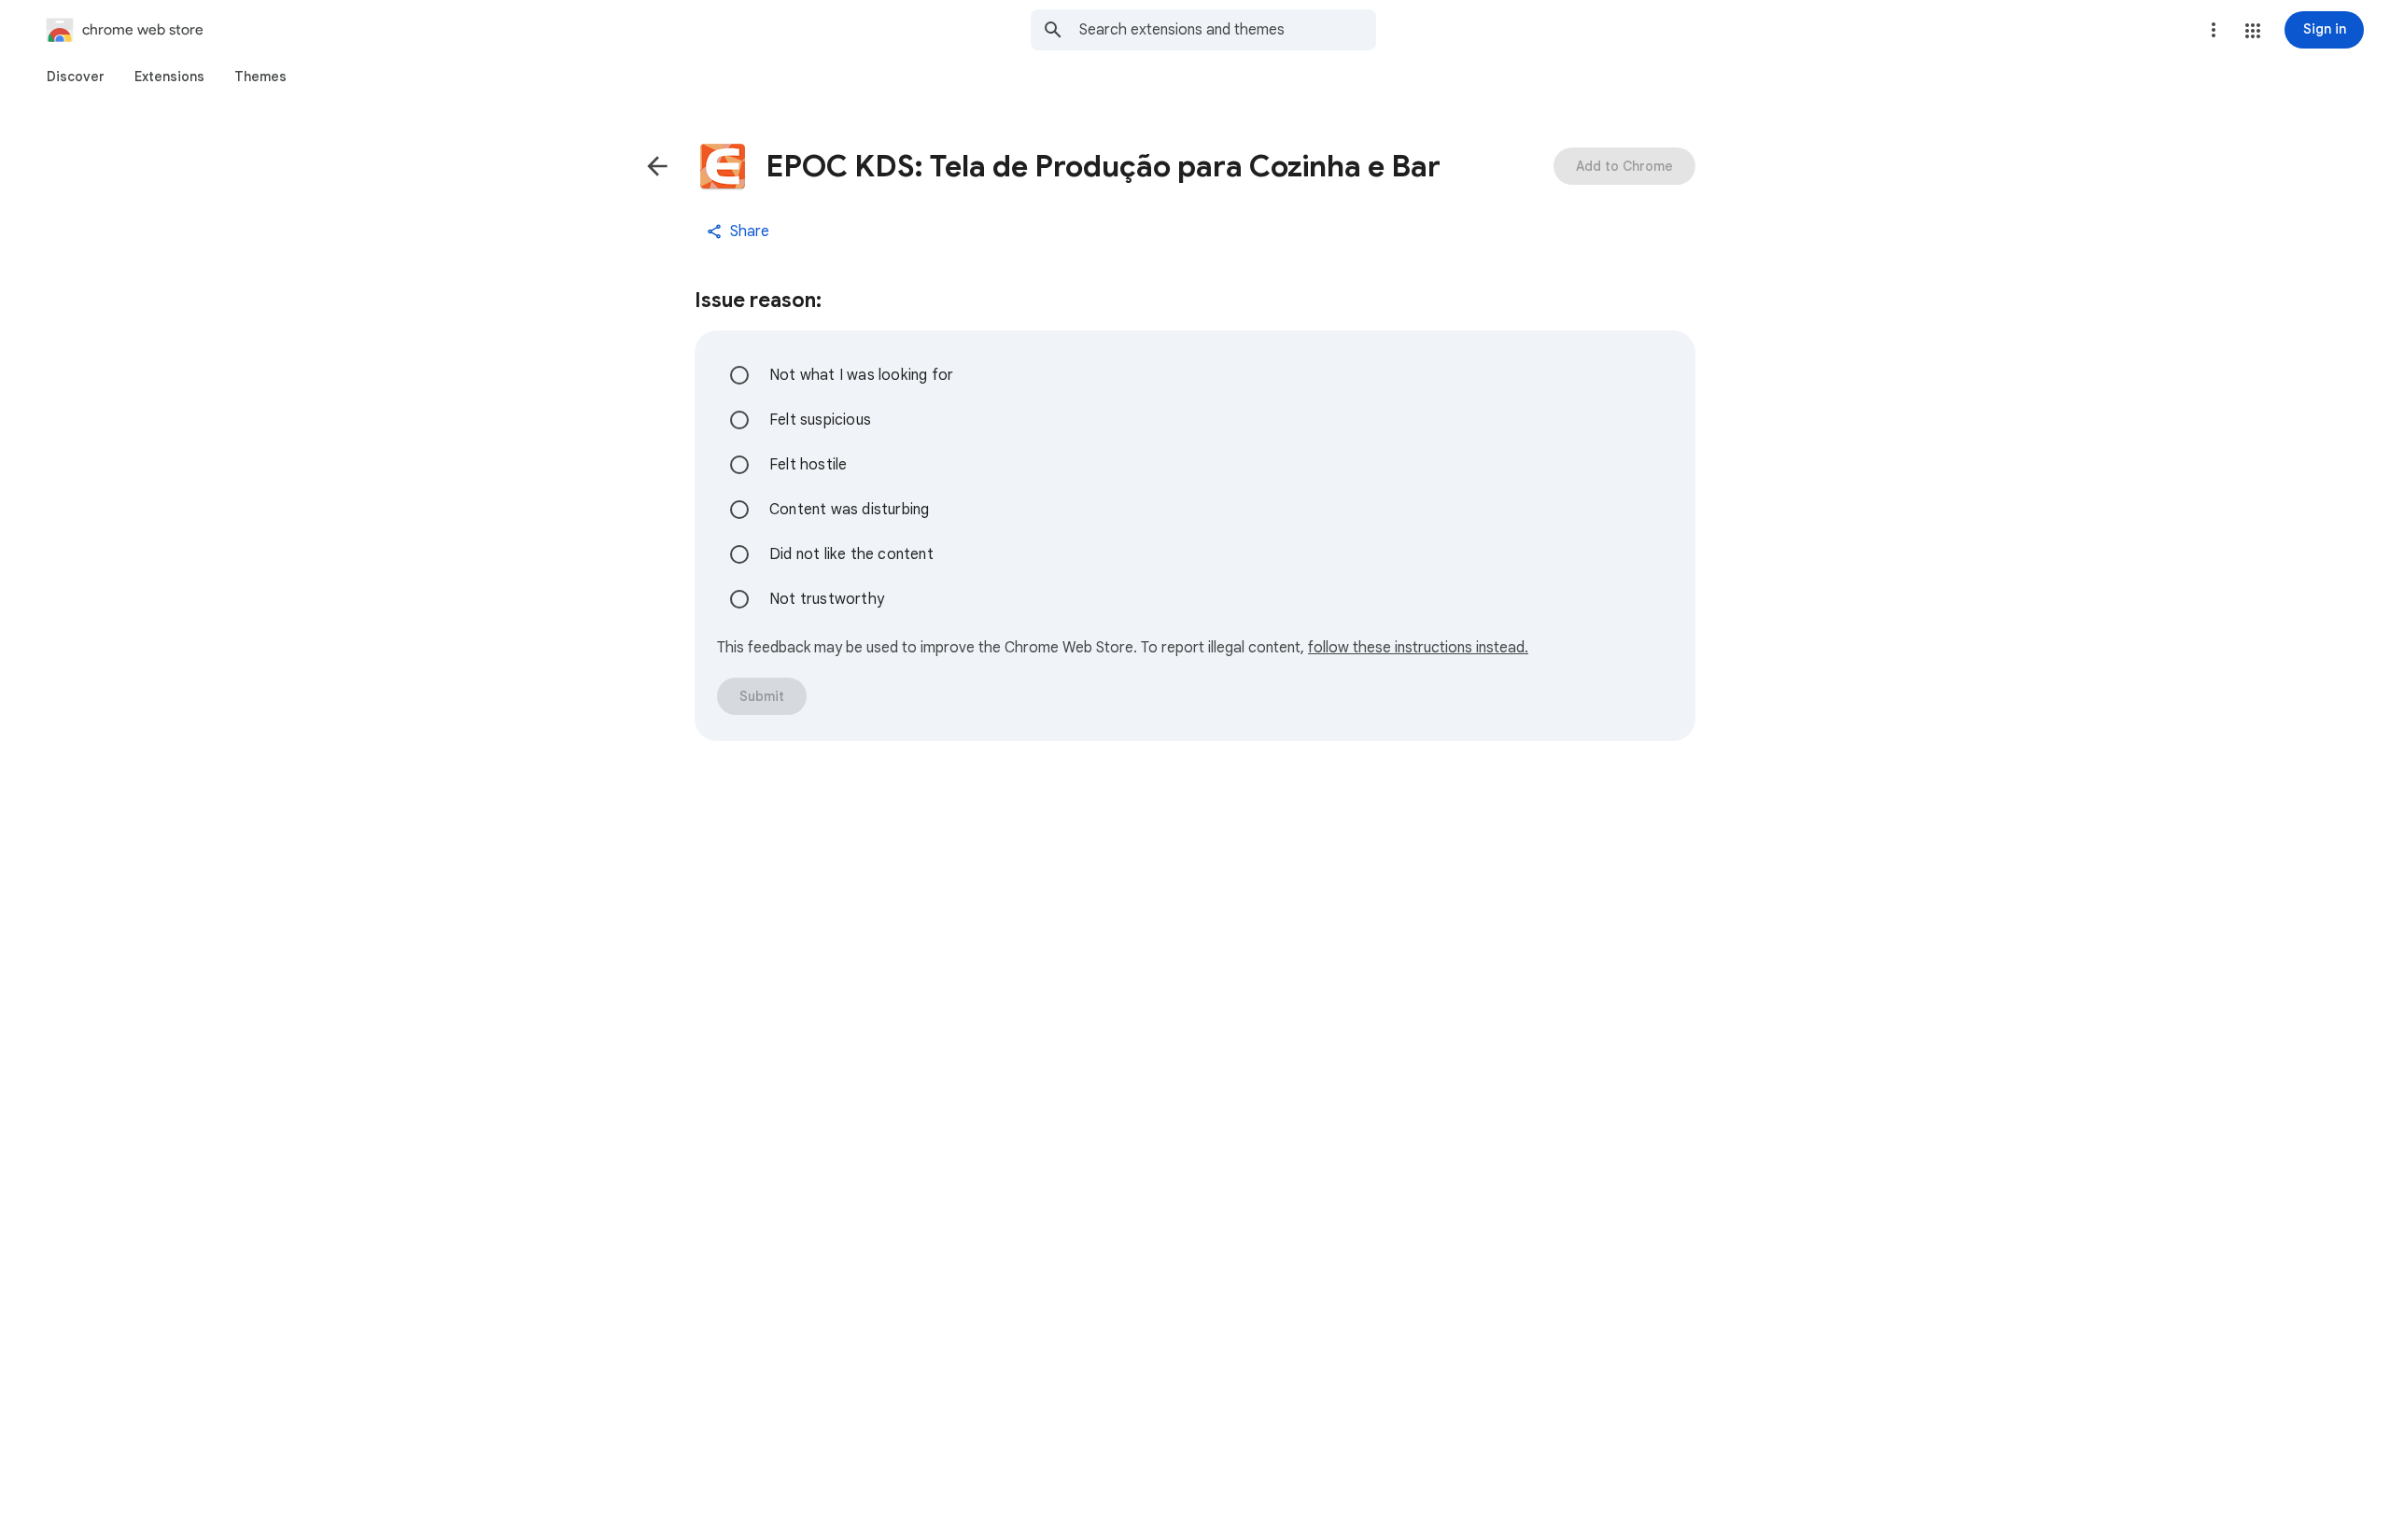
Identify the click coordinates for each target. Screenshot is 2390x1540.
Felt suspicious (820, 420)
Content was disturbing (849, 510)
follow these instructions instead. (1418, 648)
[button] (2253, 31)
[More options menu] (2214, 30)
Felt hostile (808, 465)
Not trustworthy (827, 599)
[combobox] (1228, 30)
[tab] (76, 77)
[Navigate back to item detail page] (657, 166)
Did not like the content (851, 554)
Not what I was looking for (861, 375)
